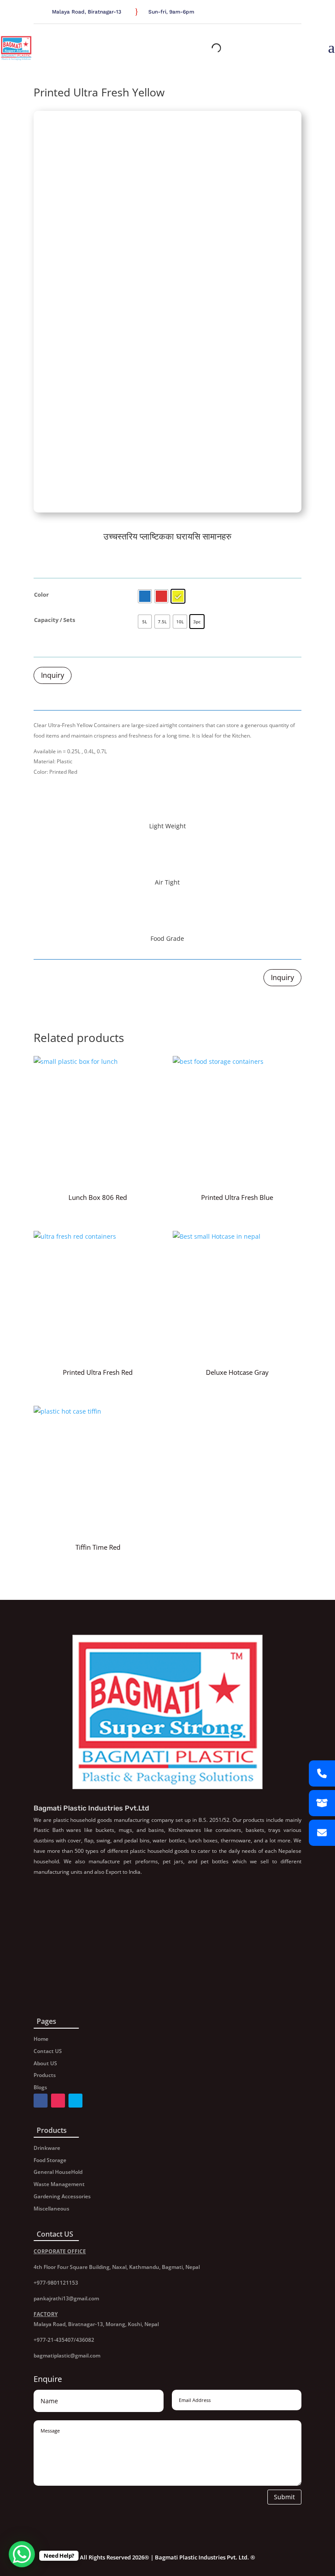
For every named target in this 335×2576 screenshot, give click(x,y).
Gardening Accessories (62, 2196)
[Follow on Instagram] (296, 13)
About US (45, 2063)
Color (41, 594)
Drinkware (47, 2148)
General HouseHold (58, 2172)
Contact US (48, 2051)
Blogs (40, 2087)
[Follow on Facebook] (275, 13)
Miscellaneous (51, 2209)
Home (41, 2039)
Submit (284, 2497)
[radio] (145, 596)
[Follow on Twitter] (286, 13)
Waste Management (59, 2184)
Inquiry (53, 675)
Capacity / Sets (55, 620)
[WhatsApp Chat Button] (22, 2554)
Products (45, 2075)
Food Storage (50, 2160)
